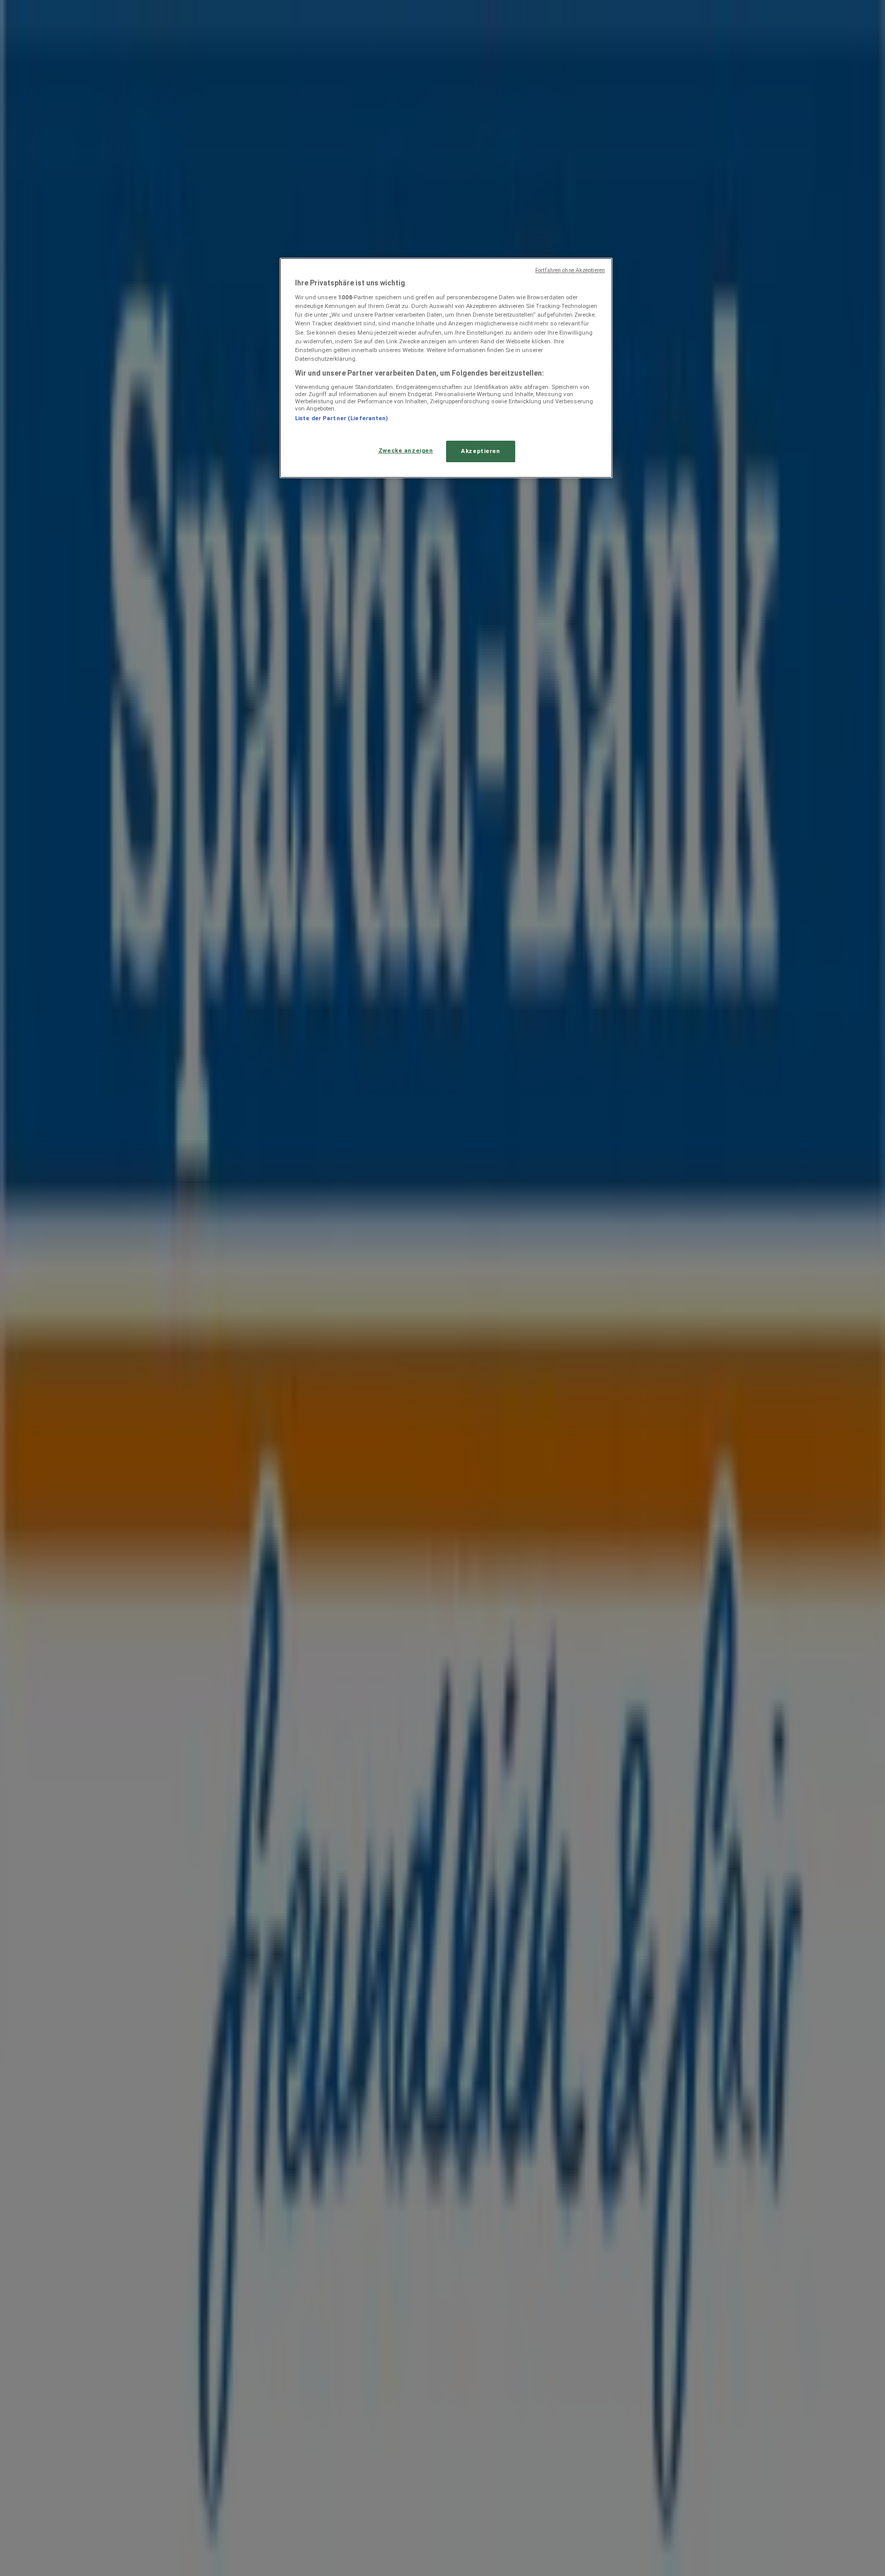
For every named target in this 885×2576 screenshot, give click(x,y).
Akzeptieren (480, 451)
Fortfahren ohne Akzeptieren (570, 270)
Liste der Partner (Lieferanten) (342, 418)
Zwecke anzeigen (406, 450)
